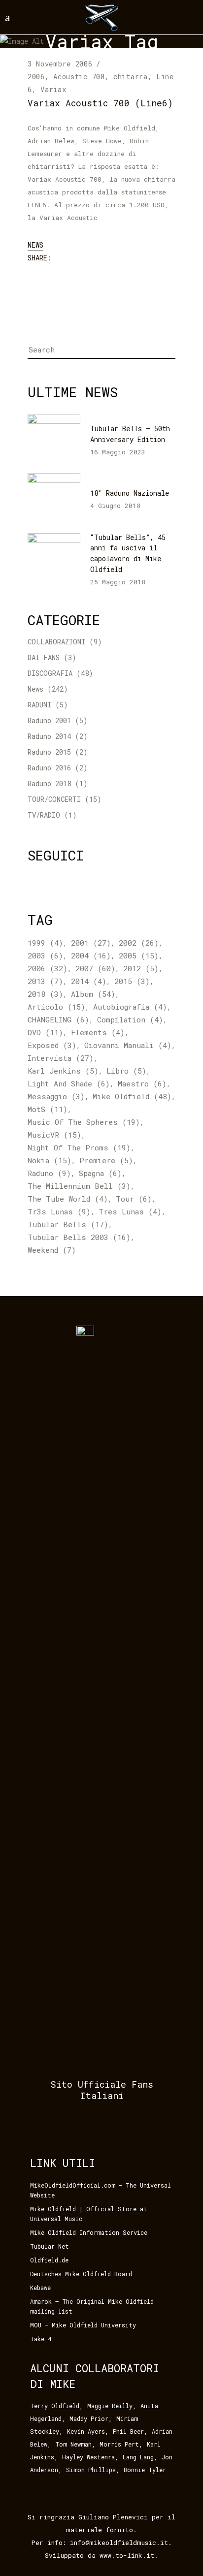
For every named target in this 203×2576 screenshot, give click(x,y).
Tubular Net (50, 2246)
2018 (45, 994)
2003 (45, 955)
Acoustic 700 (79, 77)
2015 (132, 981)
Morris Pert (119, 2444)
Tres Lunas (130, 1211)
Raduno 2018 (49, 783)
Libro (126, 1071)
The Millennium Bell (79, 1186)
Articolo (56, 1007)
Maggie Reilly (110, 2406)
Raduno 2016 (49, 768)
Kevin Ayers (86, 2431)
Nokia (50, 1160)
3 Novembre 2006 (60, 64)
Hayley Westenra (88, 2457)
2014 (89, 981)
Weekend (52, 1250)
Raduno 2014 (49, 736)
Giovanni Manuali (128, 1045)
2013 (45, 981)
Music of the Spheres (84, 1122)
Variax (53, 89)
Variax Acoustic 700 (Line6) (100, 103)
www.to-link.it (127, 2555)
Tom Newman (73, 2444)
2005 (139, 955)
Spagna (100, 1173)
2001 (91, 943)
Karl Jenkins (63, 1071)
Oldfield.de (49, 2260)
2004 (91, 955)
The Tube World (68, 1199)
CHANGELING (58, 1019)
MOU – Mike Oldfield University (83, 2325)
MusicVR (54, 1135)
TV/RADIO (44, 815)
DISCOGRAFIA (50, 673)
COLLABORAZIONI (56, 642)
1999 (45, 943)
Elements (98, 1032)
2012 (141, 968)
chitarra (131, 77)
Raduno (49, 1173)
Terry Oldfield (55, 2406)
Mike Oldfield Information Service (89, 2232)
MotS (48, 1109)
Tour (134, 1199)
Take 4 (41, 2339)
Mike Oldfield (132, 1096)
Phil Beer (128, 2431)
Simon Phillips (91, 2470)
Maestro (142, 1083)
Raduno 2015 (49, 752)
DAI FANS (44, 657)
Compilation (130, 1019)
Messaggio (56, 1096)
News (35, 245)
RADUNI (39, 705)
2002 (139, 943)
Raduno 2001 (49, 720)
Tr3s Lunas (59, 1211)
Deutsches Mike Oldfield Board (81, 2274)
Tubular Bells (68, 1224)
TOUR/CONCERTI (54, 799)
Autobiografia (130, 1007)
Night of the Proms (79, 1147)
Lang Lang (138, 2457)
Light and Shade (69, 1083)
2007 (95, 968)
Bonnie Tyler (145, 2470)
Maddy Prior (89, 2418)
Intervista (61, 1058)
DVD (45, 1032)
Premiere (106, 1160)
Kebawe (40, 2288)
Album (93, 994)
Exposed (52, 1045)
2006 (36, 77)
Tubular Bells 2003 (79, 1237)
